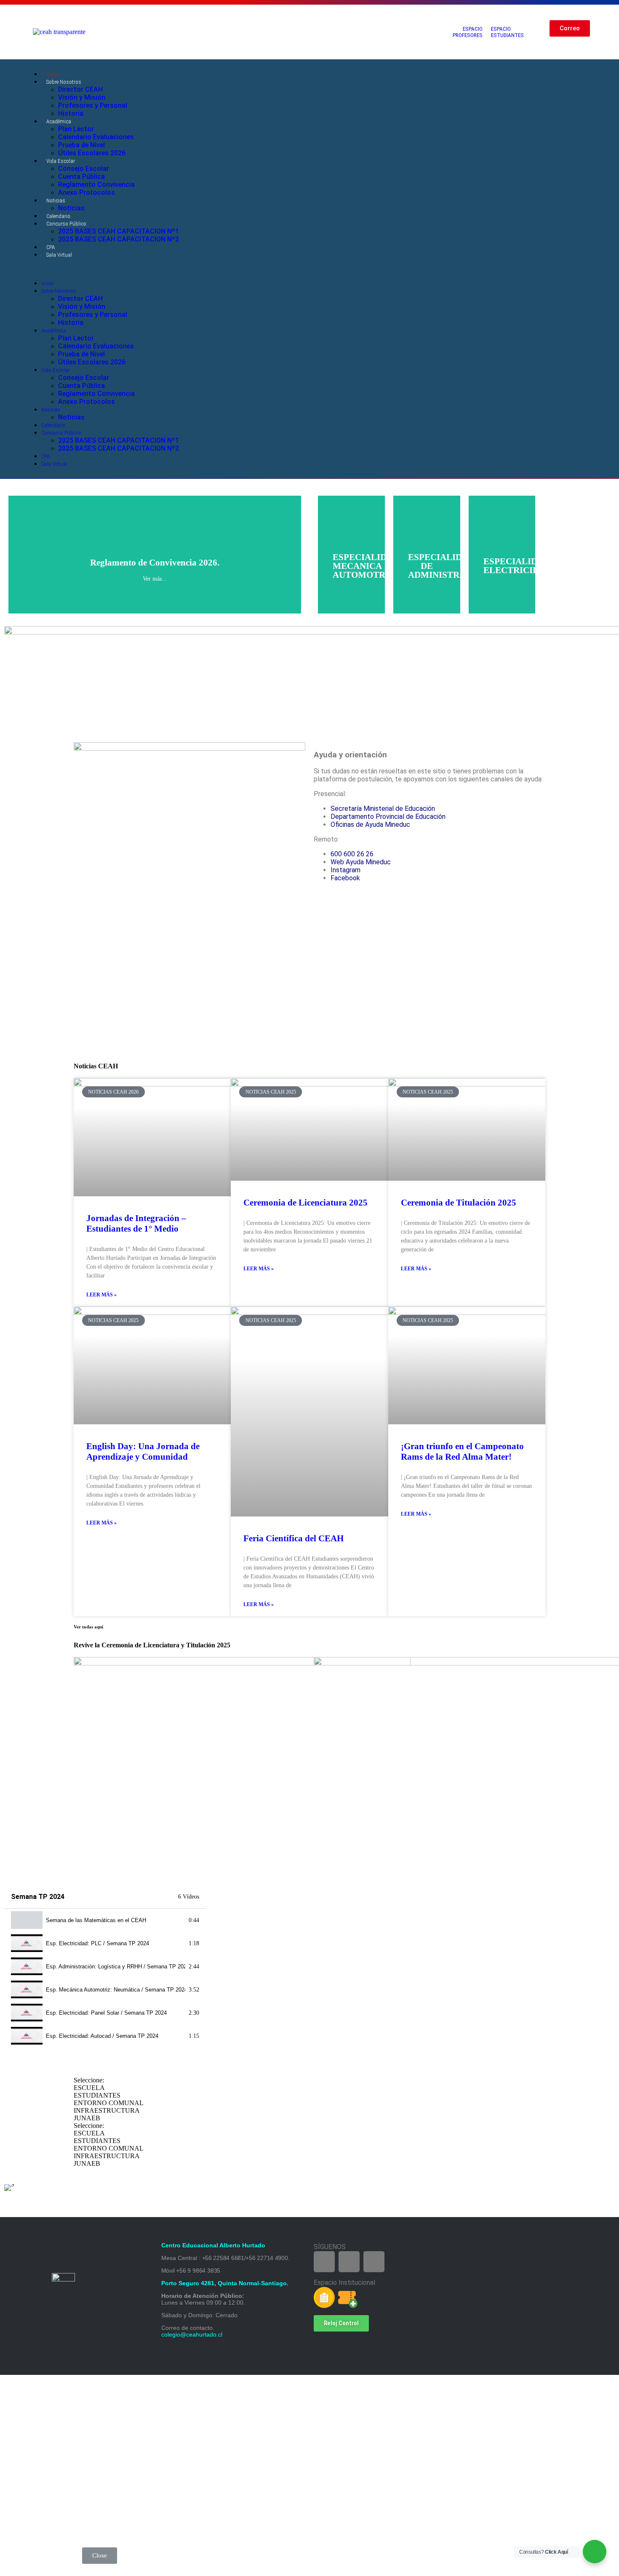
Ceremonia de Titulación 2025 (459, 1203)
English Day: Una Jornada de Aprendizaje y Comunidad (143, 1451)
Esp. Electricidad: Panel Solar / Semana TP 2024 (106, 2013)
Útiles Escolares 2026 (92, 153)
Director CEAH (80, 89)
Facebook (345, 878)
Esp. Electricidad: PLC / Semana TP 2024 (97, 1943)
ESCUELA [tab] (89, 2088)
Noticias (56, 201)
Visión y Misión (82, 97)
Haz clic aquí (155, 574)
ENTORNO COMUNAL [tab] (109, 2103)
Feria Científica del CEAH (293, 1538)
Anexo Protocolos (87, 193)
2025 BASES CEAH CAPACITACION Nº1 (119, 231)
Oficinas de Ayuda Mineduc (370, 825)
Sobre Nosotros (64, 82)
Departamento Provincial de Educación (388, 817)
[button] (269, 269)
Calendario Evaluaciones (96, 137)
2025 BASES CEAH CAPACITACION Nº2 (119, 239)
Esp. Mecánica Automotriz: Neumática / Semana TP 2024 (116, 1990)
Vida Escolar (61, 161)
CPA (51, 247)
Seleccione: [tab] (89, 2080)
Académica (59, 121)
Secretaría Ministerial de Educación (383, 809)
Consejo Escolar (84, 169)
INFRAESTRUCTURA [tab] (107, 2110)
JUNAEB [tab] (87, 2118)
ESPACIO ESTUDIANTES (507, 32)
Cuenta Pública (81, 177)
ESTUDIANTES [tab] (97, 2095)
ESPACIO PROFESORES (468, 32)
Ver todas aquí (88, 1627)
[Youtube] (548, 279)
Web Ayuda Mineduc (361, 862)
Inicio (52, 74)
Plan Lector (76, 129)
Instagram (346, 870)
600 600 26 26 (352, 854)
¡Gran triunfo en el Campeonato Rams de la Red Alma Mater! (462, 1451)
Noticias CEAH (96, 1066)
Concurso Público (66, 224)
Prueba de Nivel (81, 145)
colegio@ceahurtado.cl (192, 2334)
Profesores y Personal (93, 105)
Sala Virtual (59, 255)
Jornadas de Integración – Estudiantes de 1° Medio (136, 1223)
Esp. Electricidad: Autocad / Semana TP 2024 (102, 2036)
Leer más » (101, 1295)
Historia (71, 113)
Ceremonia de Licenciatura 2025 (305, 1203)
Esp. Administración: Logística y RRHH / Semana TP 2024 (116, 1967)
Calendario (58, 216)
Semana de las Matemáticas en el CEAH (96, 1920)
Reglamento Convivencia (96, 185)
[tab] (105, 1920)
